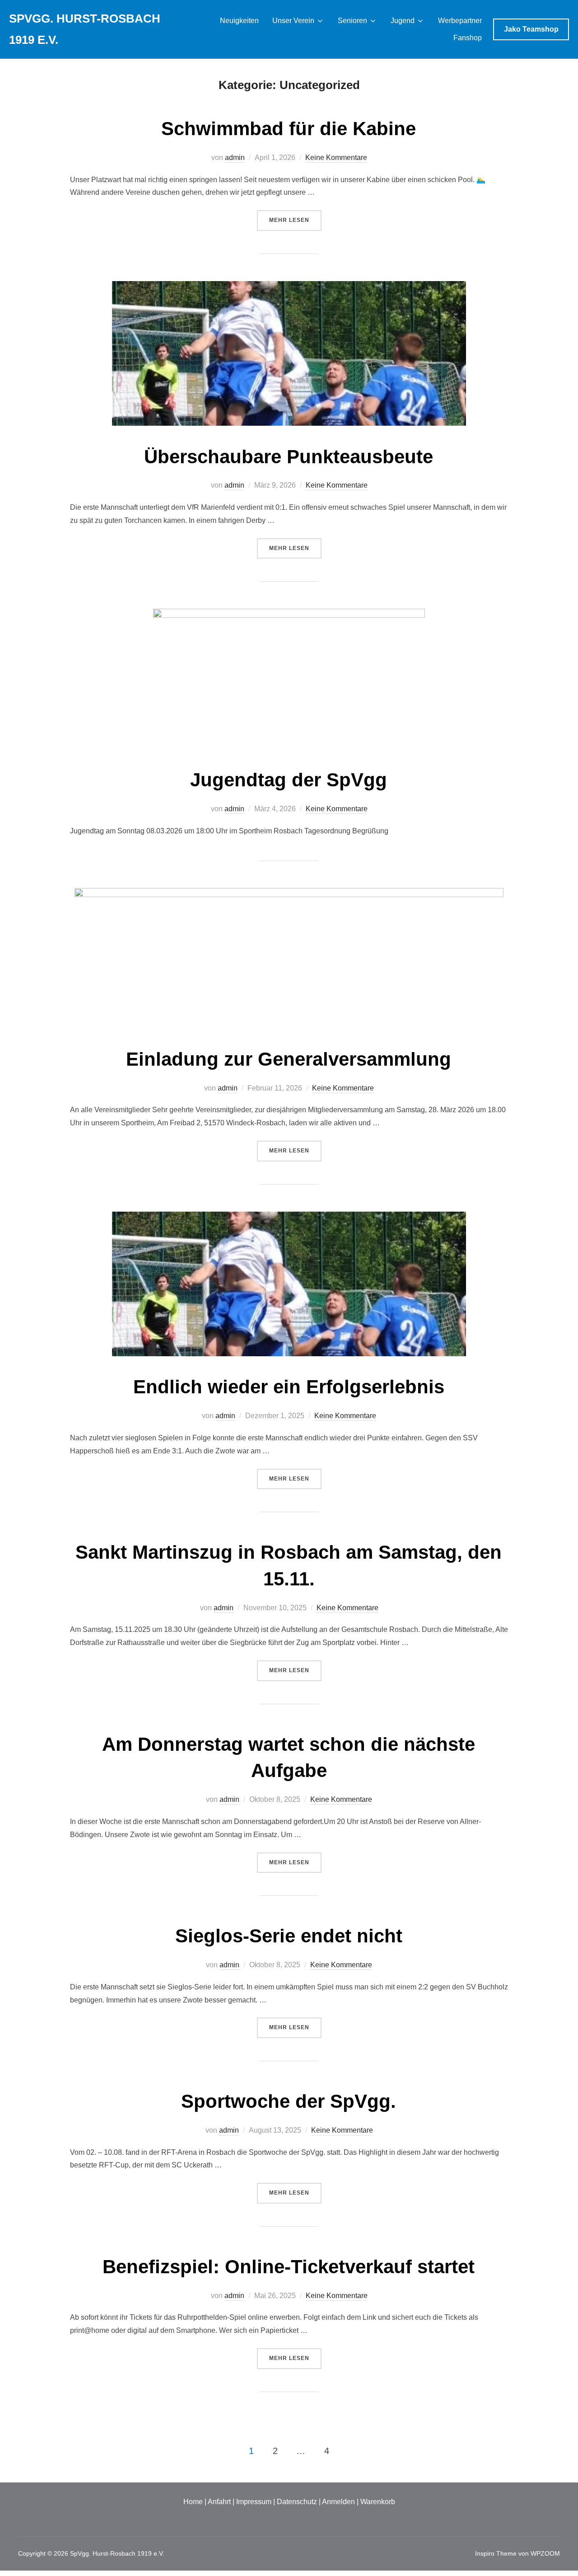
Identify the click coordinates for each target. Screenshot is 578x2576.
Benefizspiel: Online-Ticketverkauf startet (289, 2267)
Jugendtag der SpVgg (289, 780)
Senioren (352, 21)
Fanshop (468, 38)
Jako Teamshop (531, 29)
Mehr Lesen (295, 220)
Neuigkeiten (239, 21)
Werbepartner (460, 21)
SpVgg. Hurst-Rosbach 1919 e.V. (85, 29)
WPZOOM (545, 2553)
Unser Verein (293, 21)
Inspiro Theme (496, 2553)
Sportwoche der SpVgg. (289, 2101)
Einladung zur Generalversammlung (289, 1059)
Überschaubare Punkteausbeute (289, 457)
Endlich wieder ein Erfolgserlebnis (289, 1387)
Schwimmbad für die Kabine (289, 129)
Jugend (403, 21)
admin (235, 157)
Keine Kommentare (336, 157)
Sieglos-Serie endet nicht (289, 1936)
